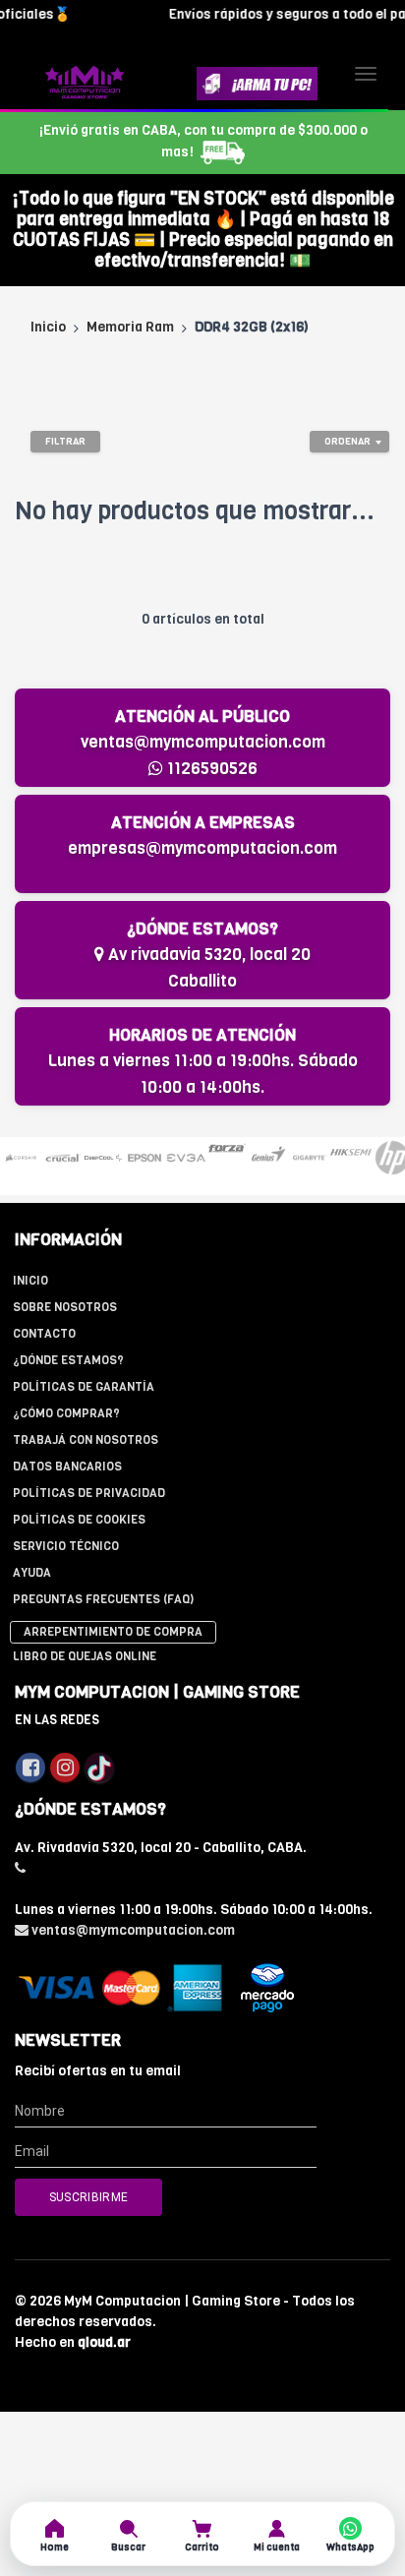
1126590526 (210, 769)
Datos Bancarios (67, 1467)
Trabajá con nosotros (86, 1440)
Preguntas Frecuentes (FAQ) (103, 1599)
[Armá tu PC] (257, 84)
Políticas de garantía (84, 1387)
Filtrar (65, 441)
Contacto (44, 1334)
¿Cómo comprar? (66, 1413)
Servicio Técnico (66, 1546)
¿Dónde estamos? (68, 1360)
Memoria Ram (130, 327)
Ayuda (32, 1573)
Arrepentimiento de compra (113, 1632)
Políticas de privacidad (89, 1493)
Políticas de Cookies (79, 1520)
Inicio (48, 327)
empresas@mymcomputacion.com (202, 848)
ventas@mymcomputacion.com (203, 742)
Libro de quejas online (85, 1656)
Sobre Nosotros (65, 1307)
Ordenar (347, 441)
